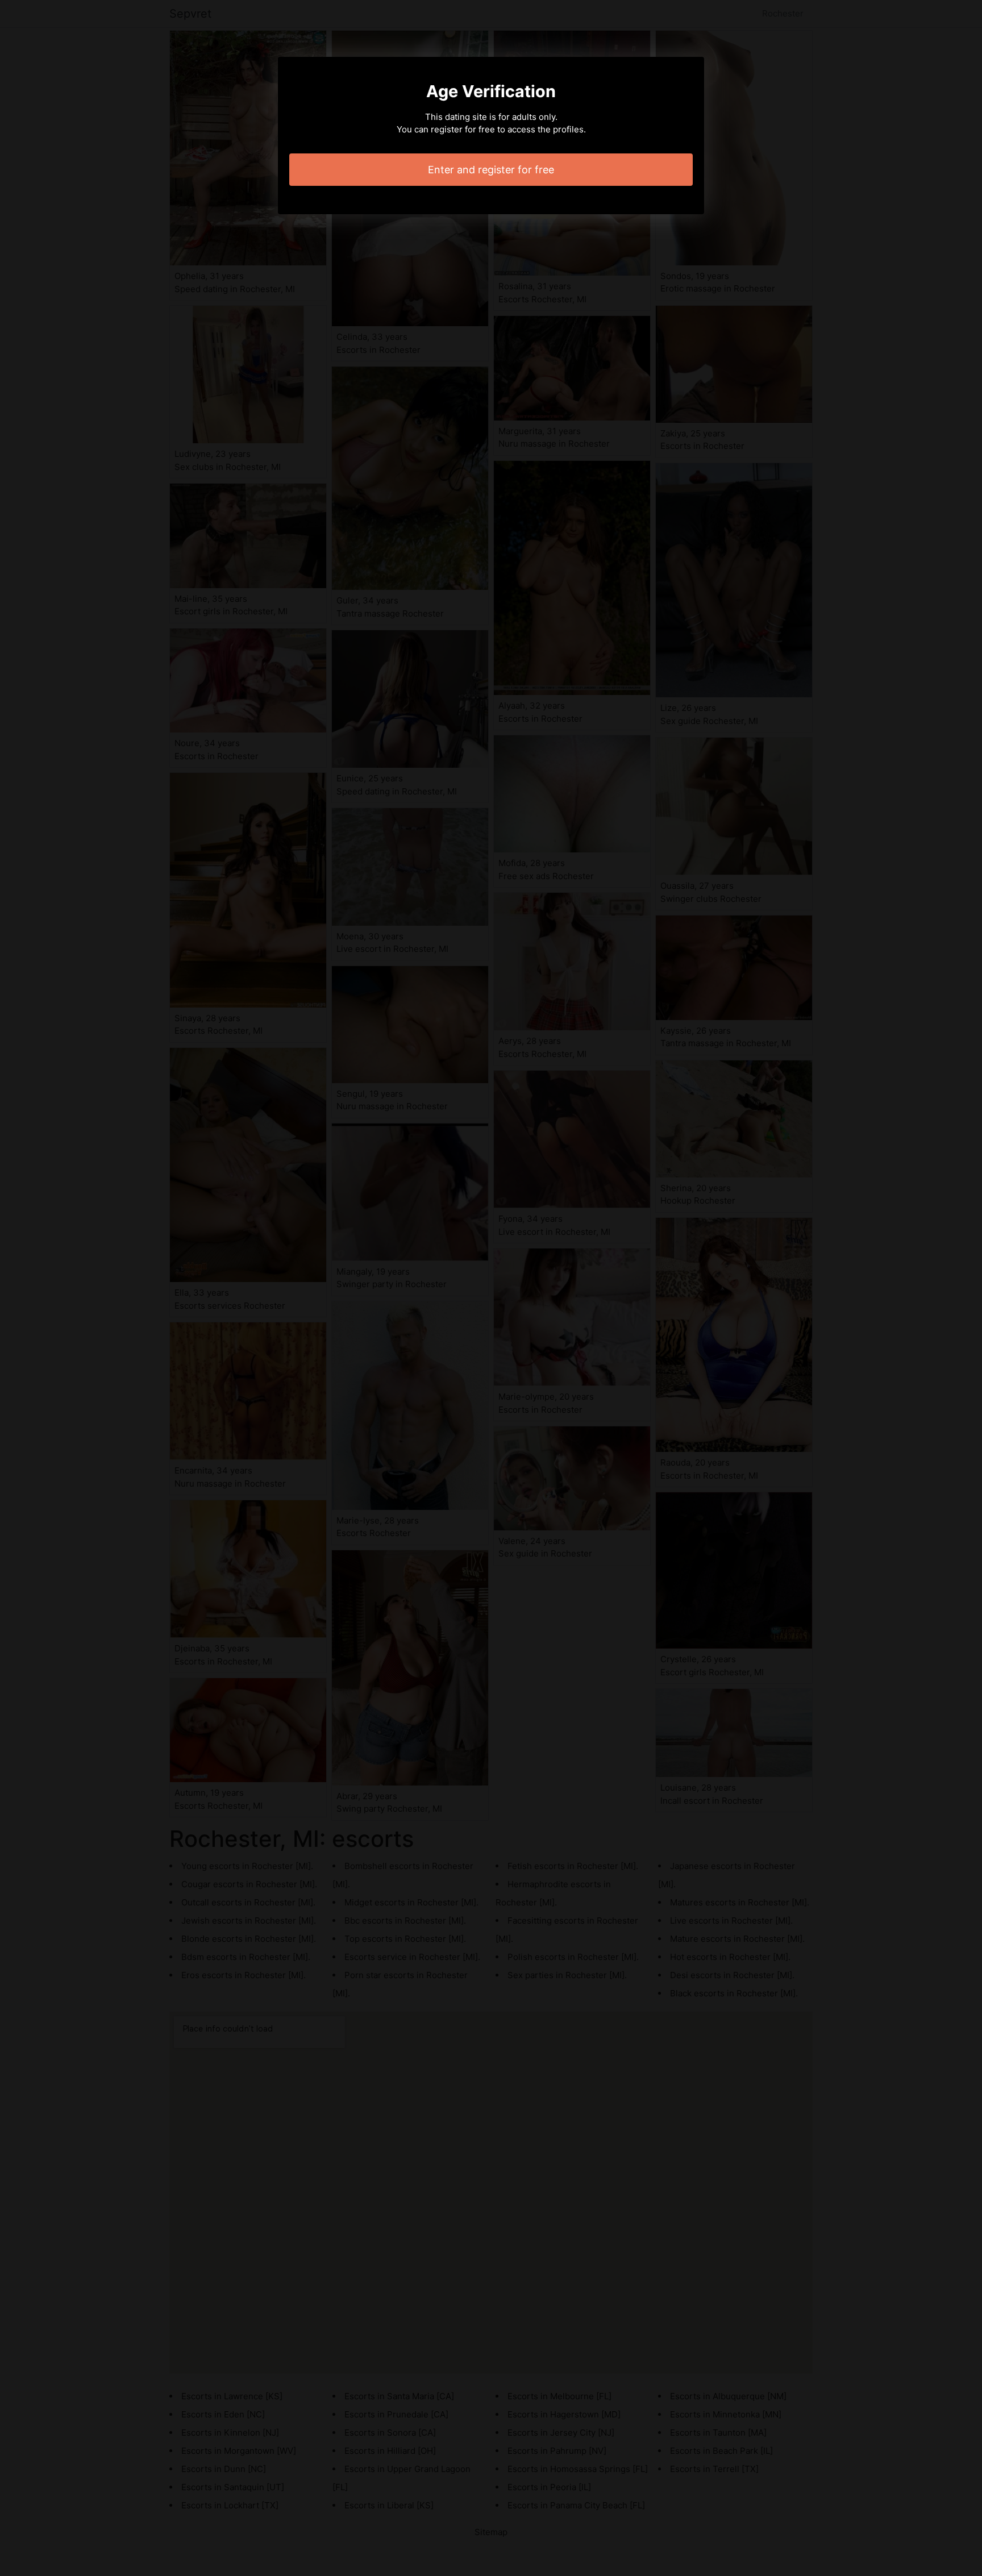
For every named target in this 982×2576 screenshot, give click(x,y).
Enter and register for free (491, 170)
